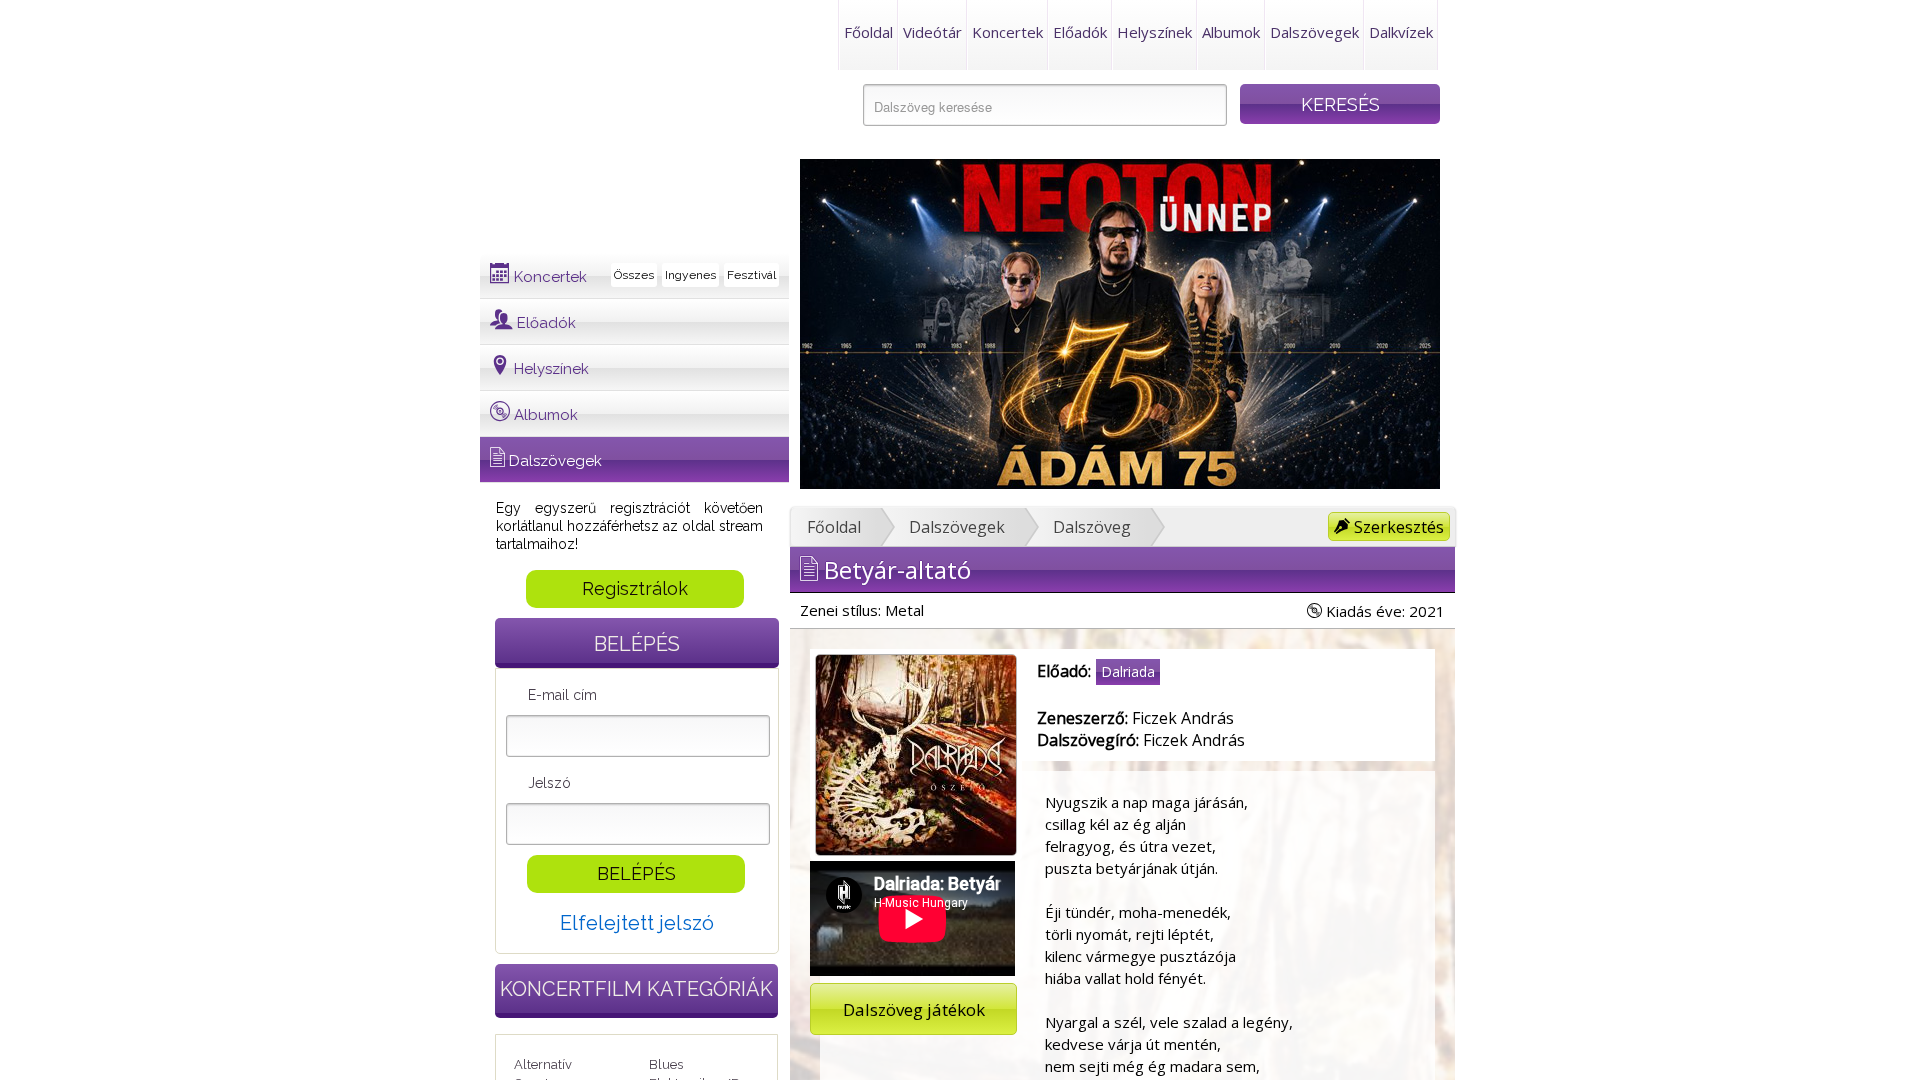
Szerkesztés (1397, 527)
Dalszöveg (1092, 527)
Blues (666, 1064)
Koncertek (1007, 32)
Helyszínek (1154, 32)
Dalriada (1128, 671)
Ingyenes (690, 275)
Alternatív (543, 1064)
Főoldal (868, 32)
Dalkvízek (1401, 32)
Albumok (1231, 32)
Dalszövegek (1314, 32)
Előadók (1080, 32)
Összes (634, 275)
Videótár (932, 32)
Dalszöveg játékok (914, 1009)
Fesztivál (751, 275)
